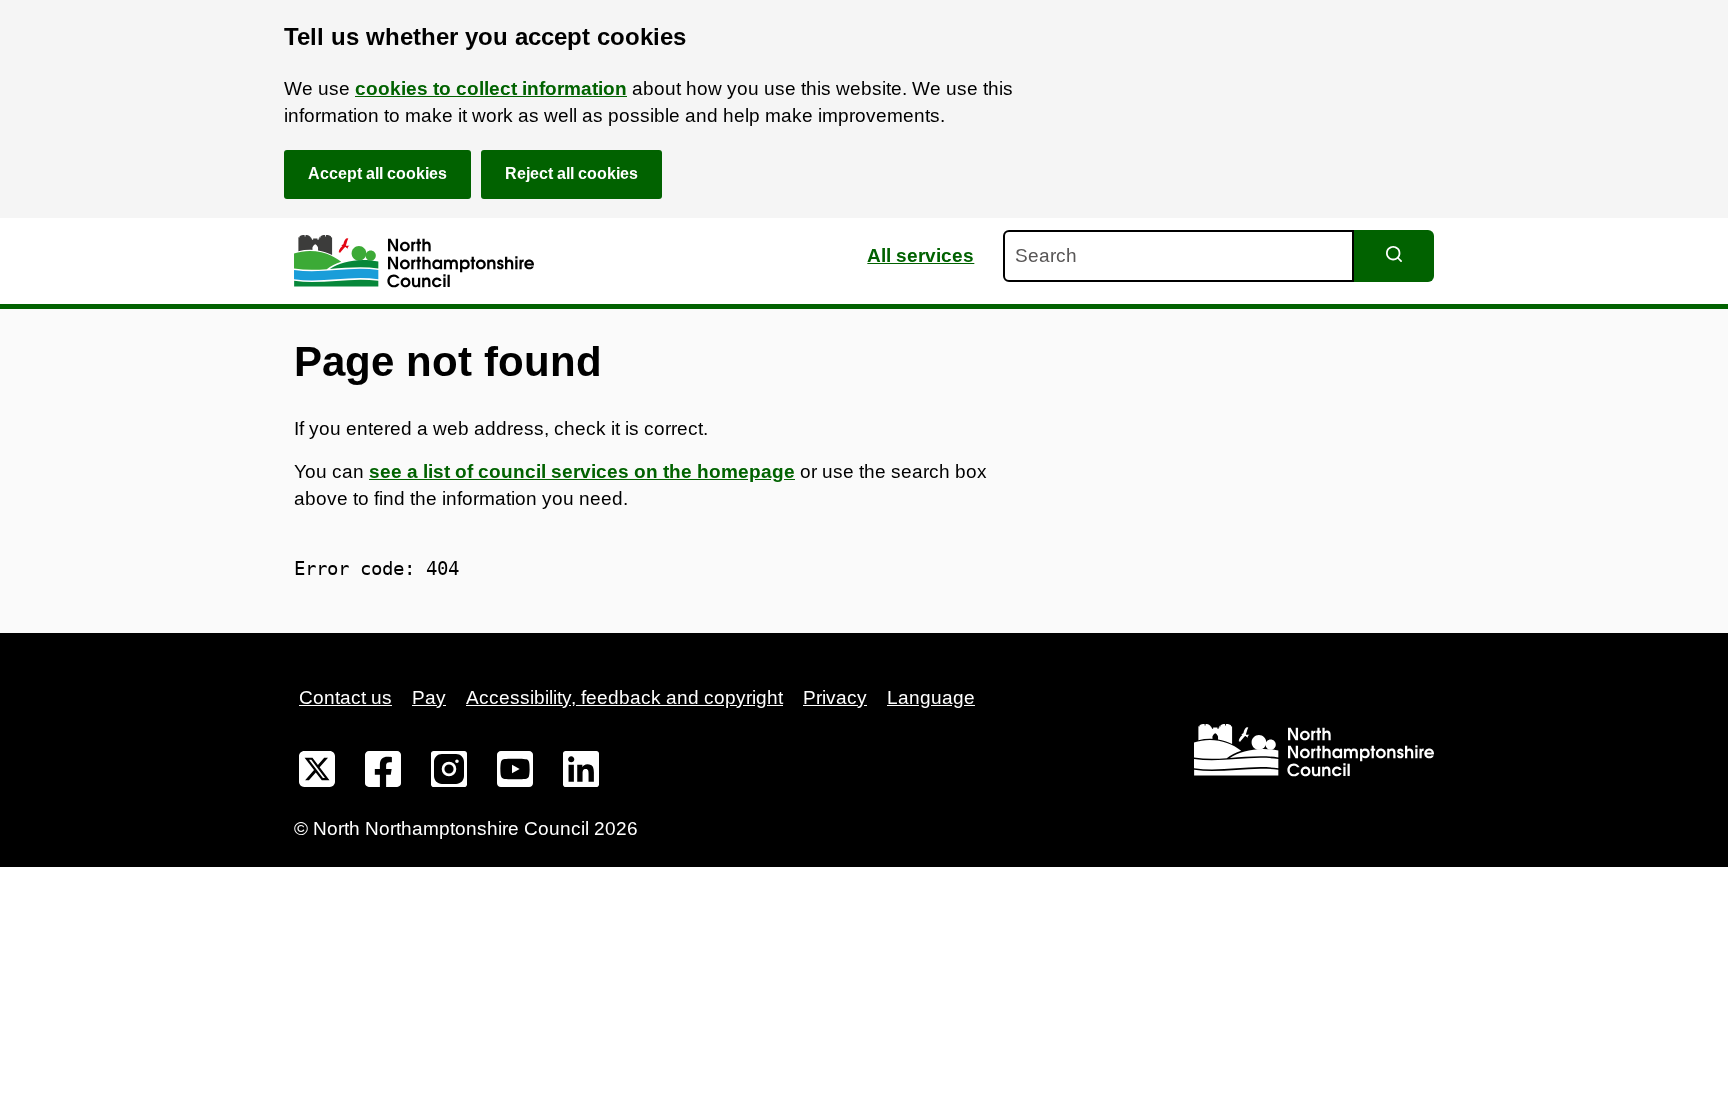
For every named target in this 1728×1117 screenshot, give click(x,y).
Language (931, 697)
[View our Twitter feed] (317, 773)
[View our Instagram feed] (449, 773)
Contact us (345, 697)
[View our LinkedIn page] (581, 773)
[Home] (414, 261)
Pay (429, 697)
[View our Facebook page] (383, 773)
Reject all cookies (571, 173)
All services (920, 255)
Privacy (835, 697)
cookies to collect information (491, 88)
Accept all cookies (377, 173)
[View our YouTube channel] (515, 773)
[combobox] (1178, 256)
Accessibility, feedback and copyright (624, 697)
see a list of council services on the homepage (582, 471)
